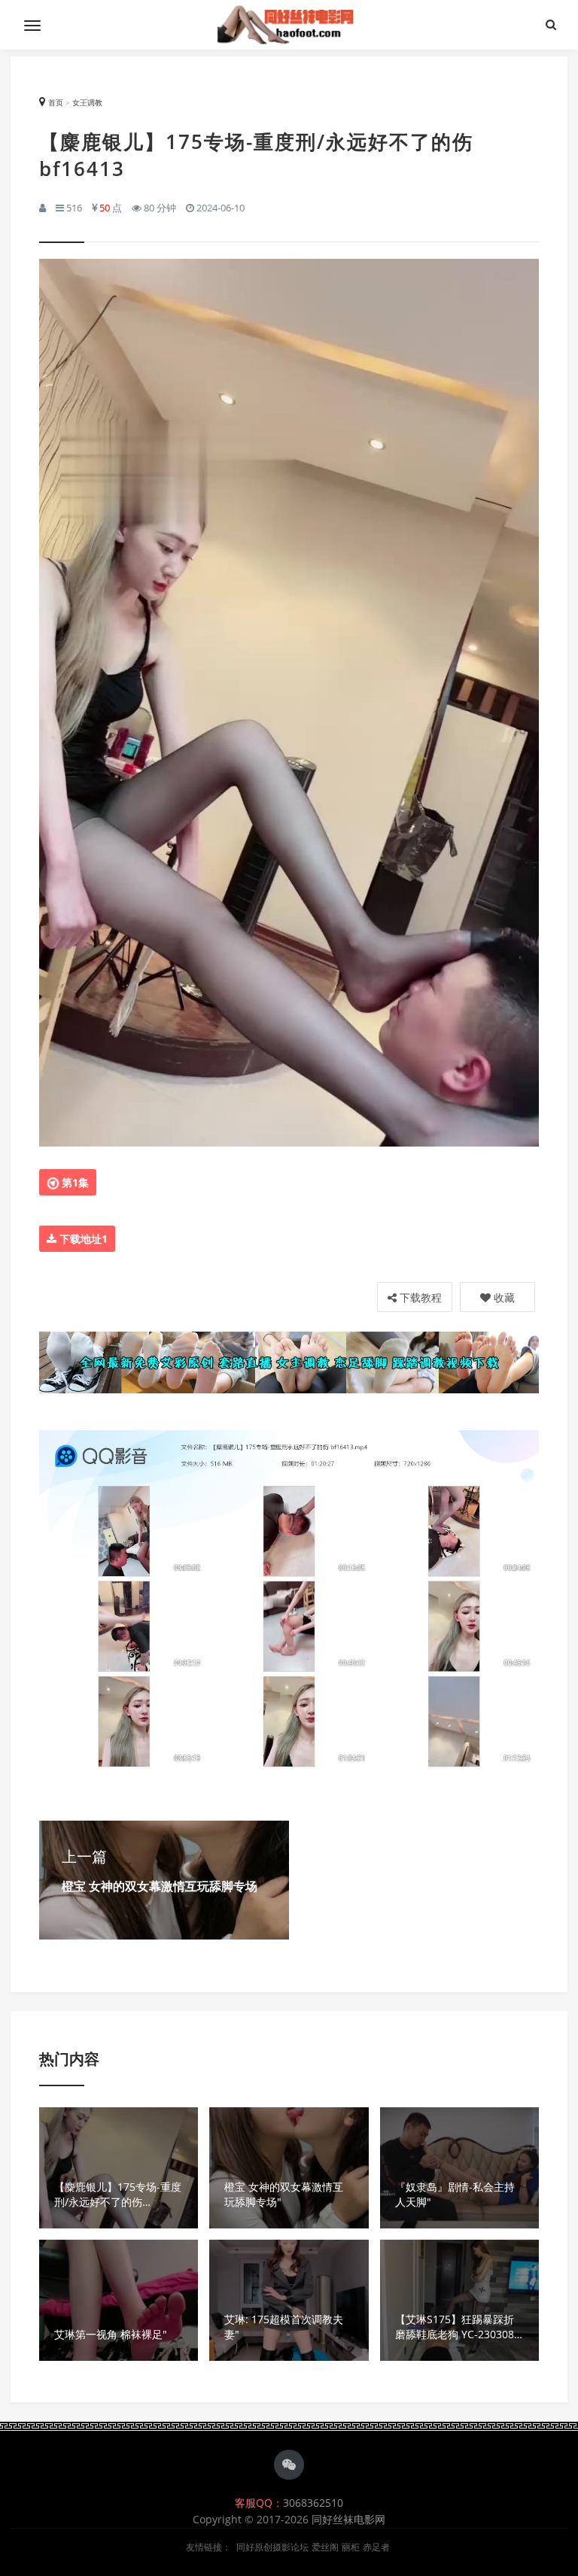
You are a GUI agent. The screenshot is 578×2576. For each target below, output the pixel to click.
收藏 (503, 1297)
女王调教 (87, 102)
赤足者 (376, 2547)
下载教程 (419, 1297)
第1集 (74, 1182)
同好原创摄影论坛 (272, 2547)
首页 (56, 102)
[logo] (289, 25)
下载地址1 (82, 1239)
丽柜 (351, 2547)
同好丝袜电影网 (348, 2519)
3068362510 (313, 2503)
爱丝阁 (325, 2547)
